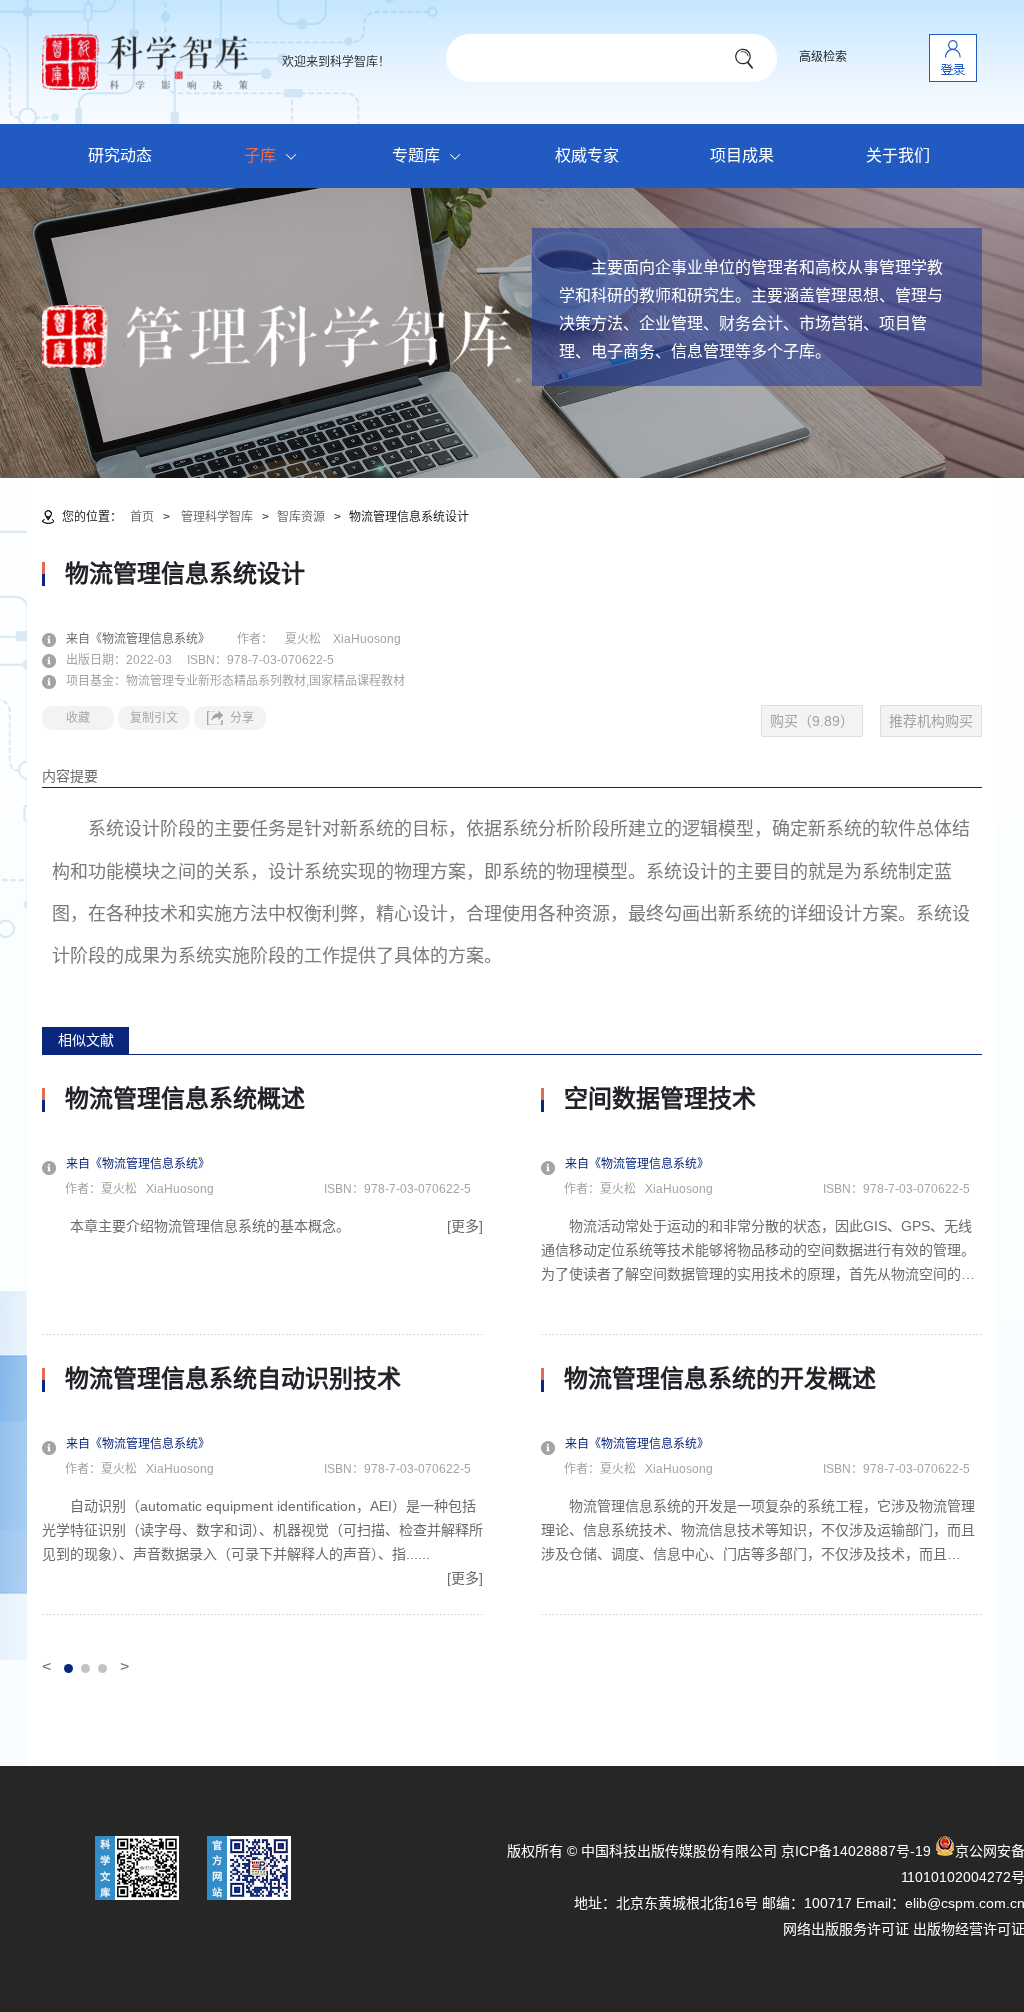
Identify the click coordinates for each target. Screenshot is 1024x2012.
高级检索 (823, 57)
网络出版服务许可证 (846, 1929)
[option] (262, 1350)
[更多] (465, 1226)
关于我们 (898, 155)
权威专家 (587, 155)
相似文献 (86, 1040)
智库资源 (301, 517)
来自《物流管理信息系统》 (150, 639)
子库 (260, 155)
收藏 (78, 718)
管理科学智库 (217, 517)
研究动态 (120, 155)
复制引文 (154, 718)
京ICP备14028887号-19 (856, 1851)
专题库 (416, 155)
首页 (142, 517)
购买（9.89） (812, 721)
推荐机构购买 (931, 721)
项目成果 (742, 155)
